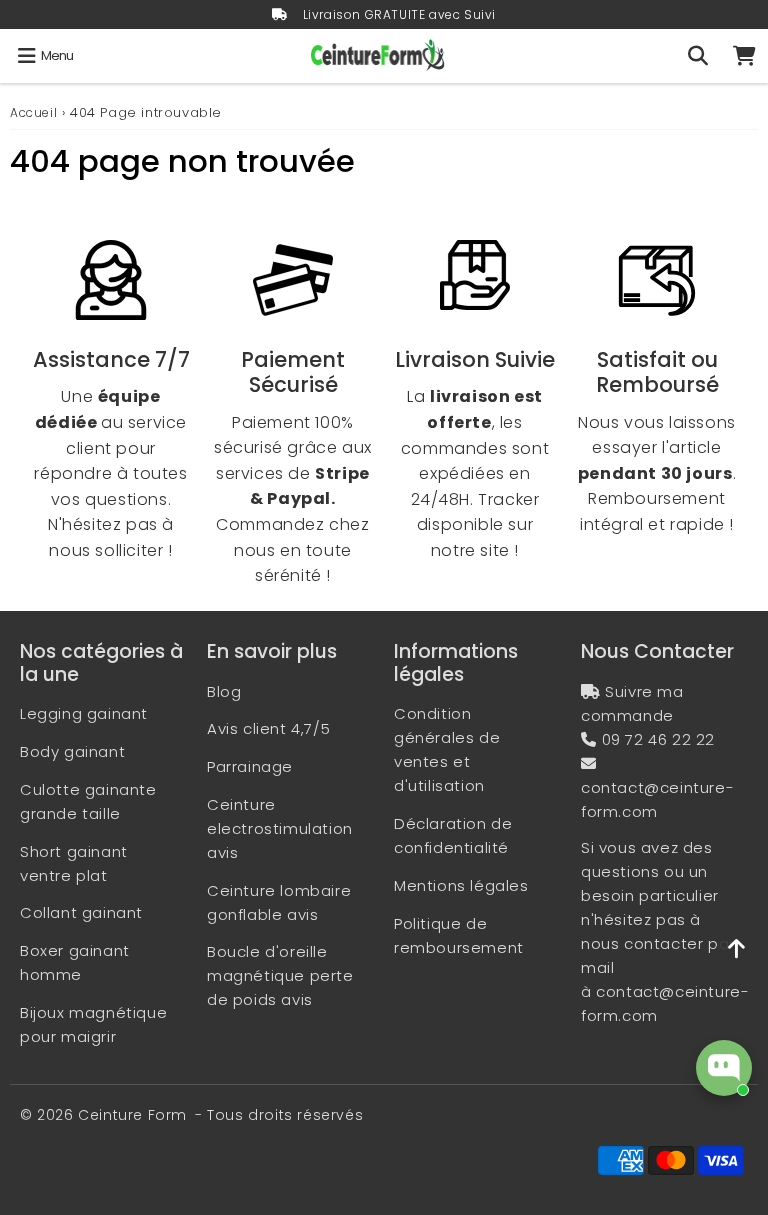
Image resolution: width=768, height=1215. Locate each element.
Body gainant (72, 751)
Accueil (33, 112)
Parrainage (250, 766)
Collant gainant (81, 912)
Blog (224, 691)
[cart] (744, 56)
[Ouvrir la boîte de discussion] (724, 1068)
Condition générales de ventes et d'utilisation (447, 749)
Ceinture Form (132, 1115)
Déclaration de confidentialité (453, 835)
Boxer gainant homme (75, 962)
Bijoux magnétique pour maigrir (93, 1024)
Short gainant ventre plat (74, 863)
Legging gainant (84, 713)
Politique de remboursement (459, 935)
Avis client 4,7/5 (268, 728)
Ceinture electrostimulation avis (280, 828)
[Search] (697, 56)
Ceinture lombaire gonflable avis (279, 902)
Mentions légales (461, 885)
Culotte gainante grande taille (88, 801)
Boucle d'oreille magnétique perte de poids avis (280, 975)
